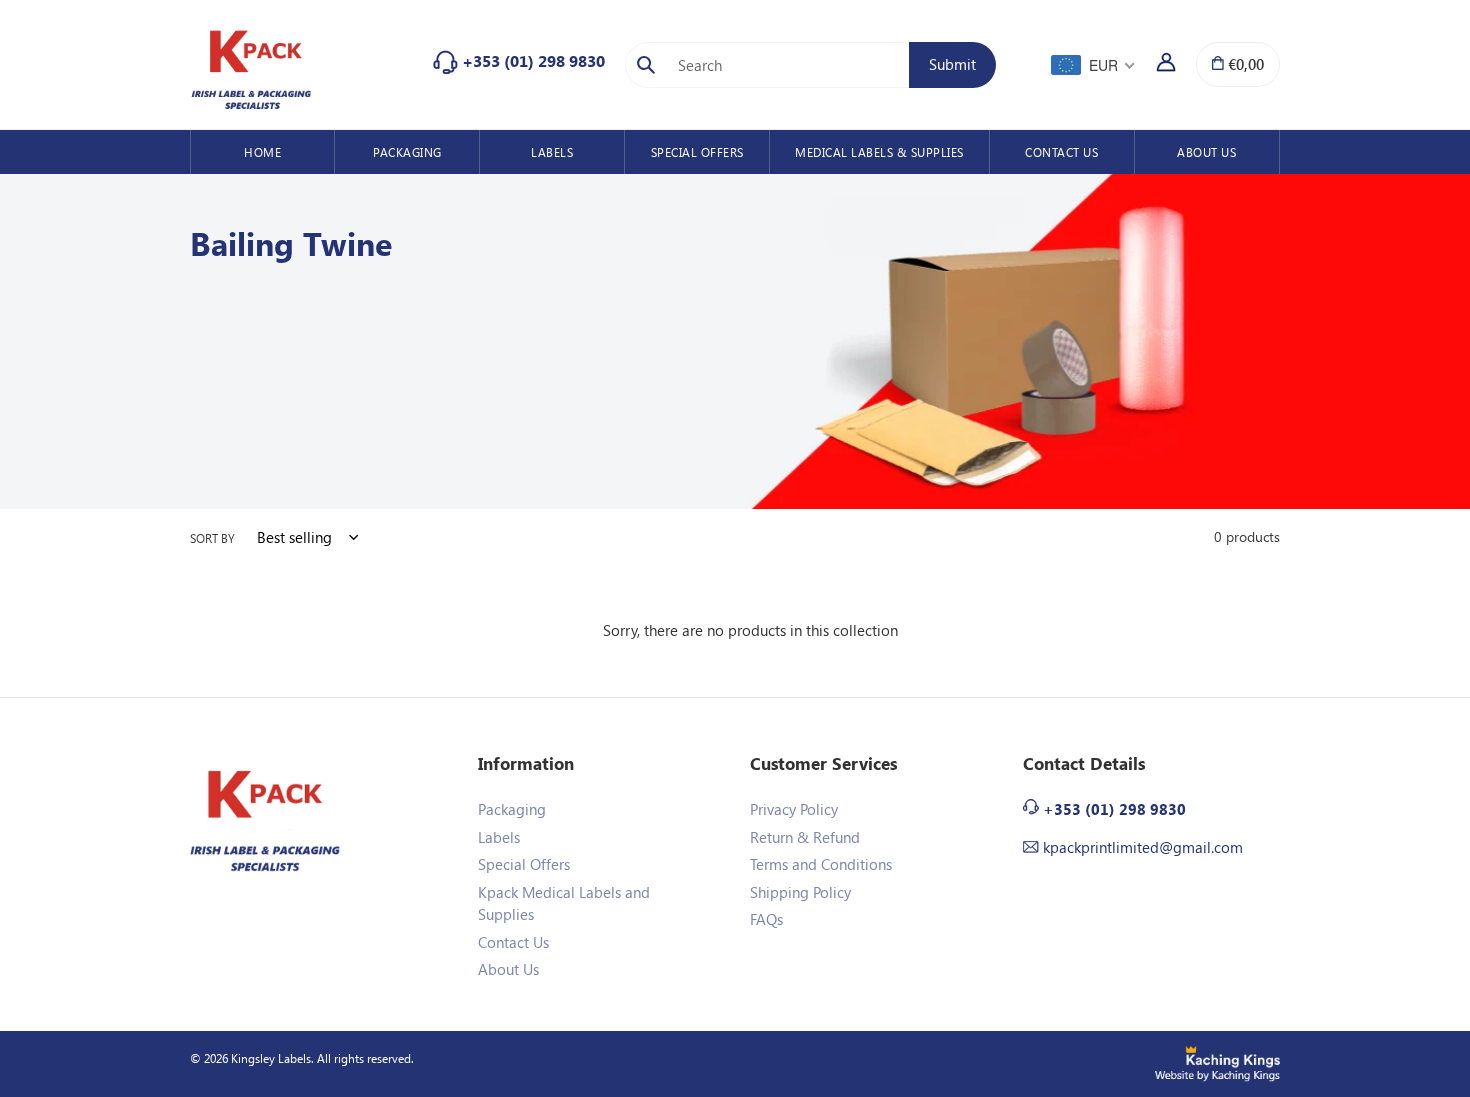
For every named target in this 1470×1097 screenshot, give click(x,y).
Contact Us (513, 942)
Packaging (512, 809)
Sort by (212, 538)
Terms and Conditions (821, 864)
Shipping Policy (800, 892)
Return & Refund (805, 837)
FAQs (766, 919)
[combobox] (785, 65)
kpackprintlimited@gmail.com (1143, 847)
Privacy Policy (794, 809)
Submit (962, 63)
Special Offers (524, 864)
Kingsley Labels (271, 1058)
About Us (508, 969)
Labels (499, 837)
